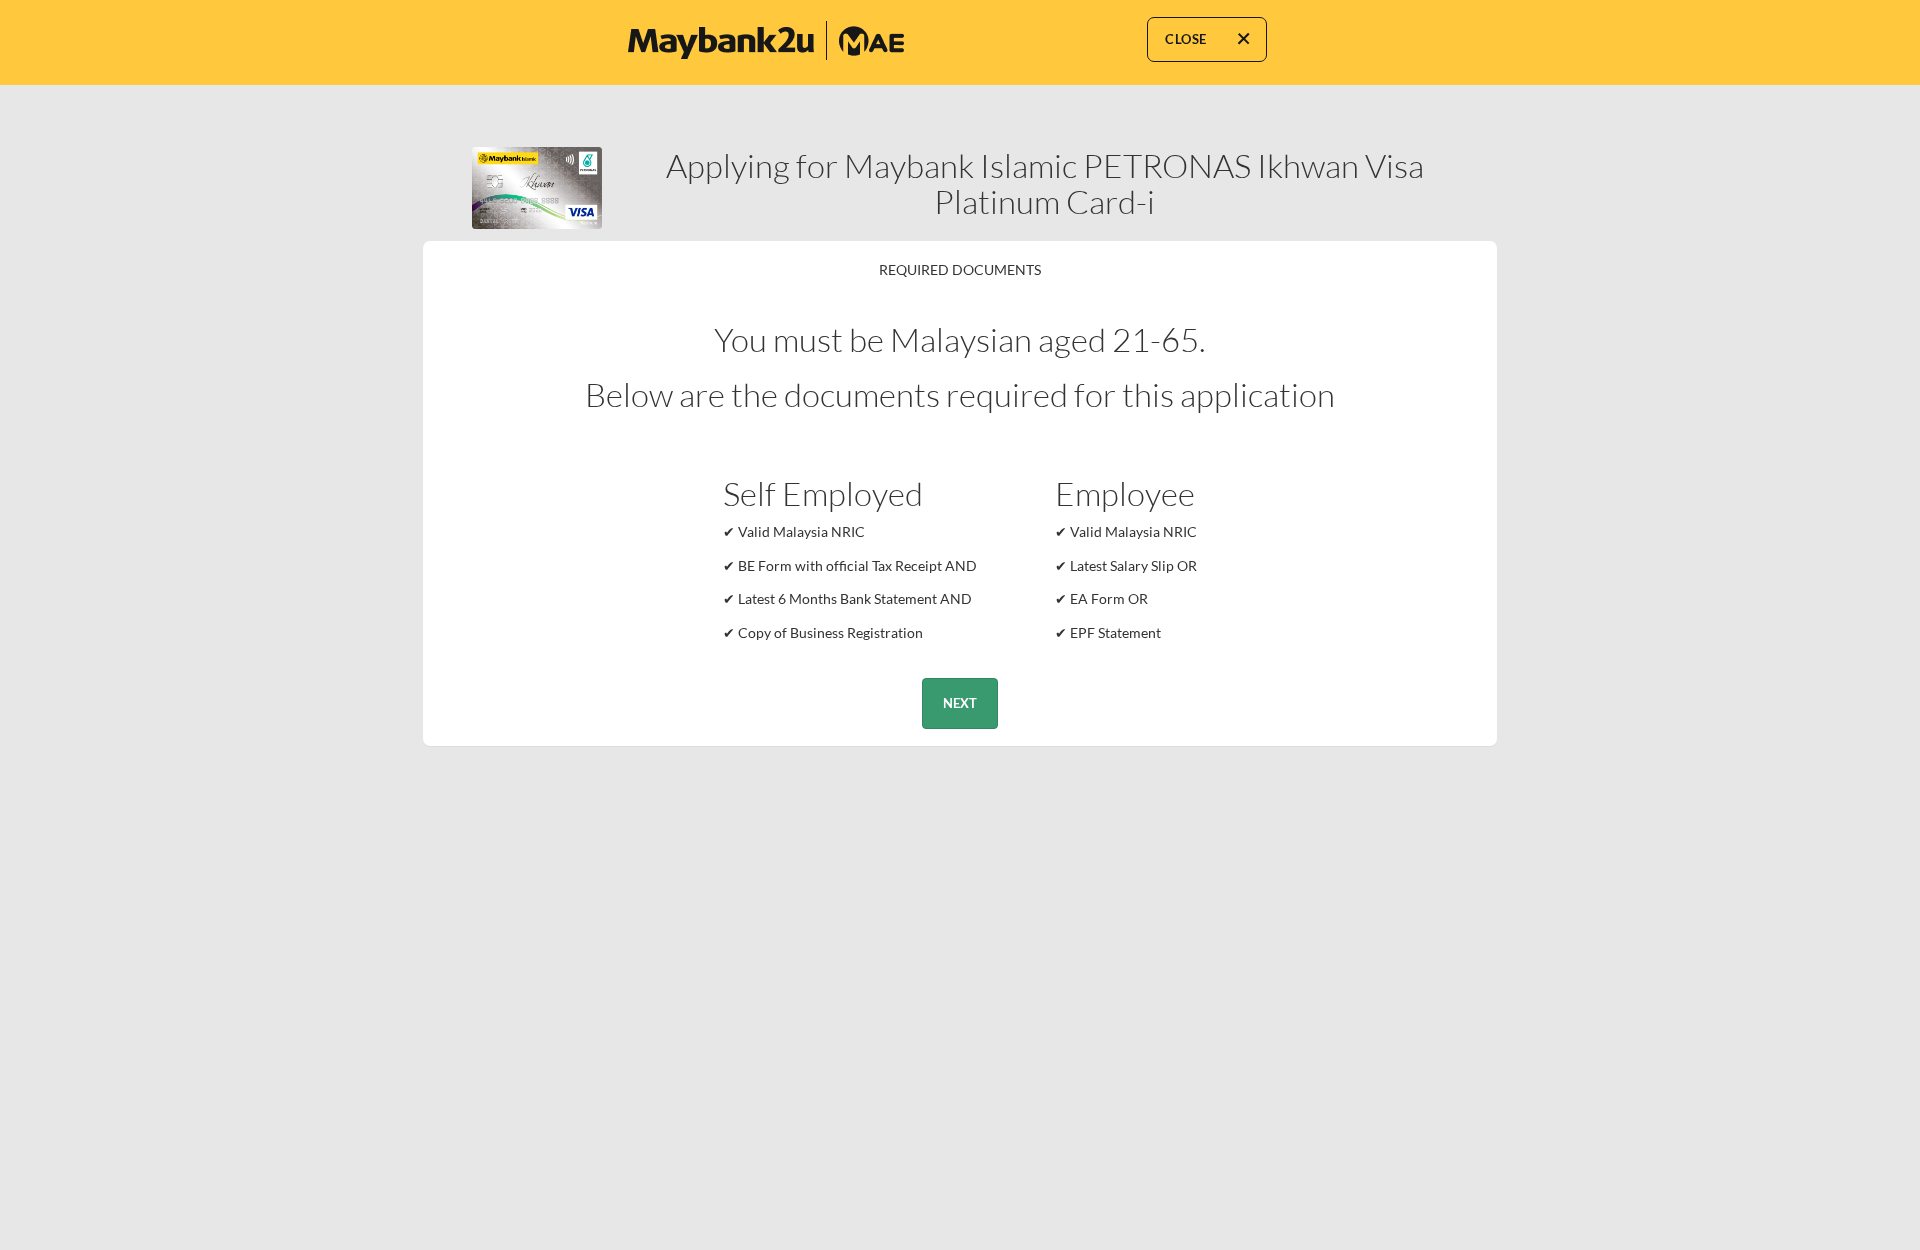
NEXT (960, 703)
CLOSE (1186, 39)
